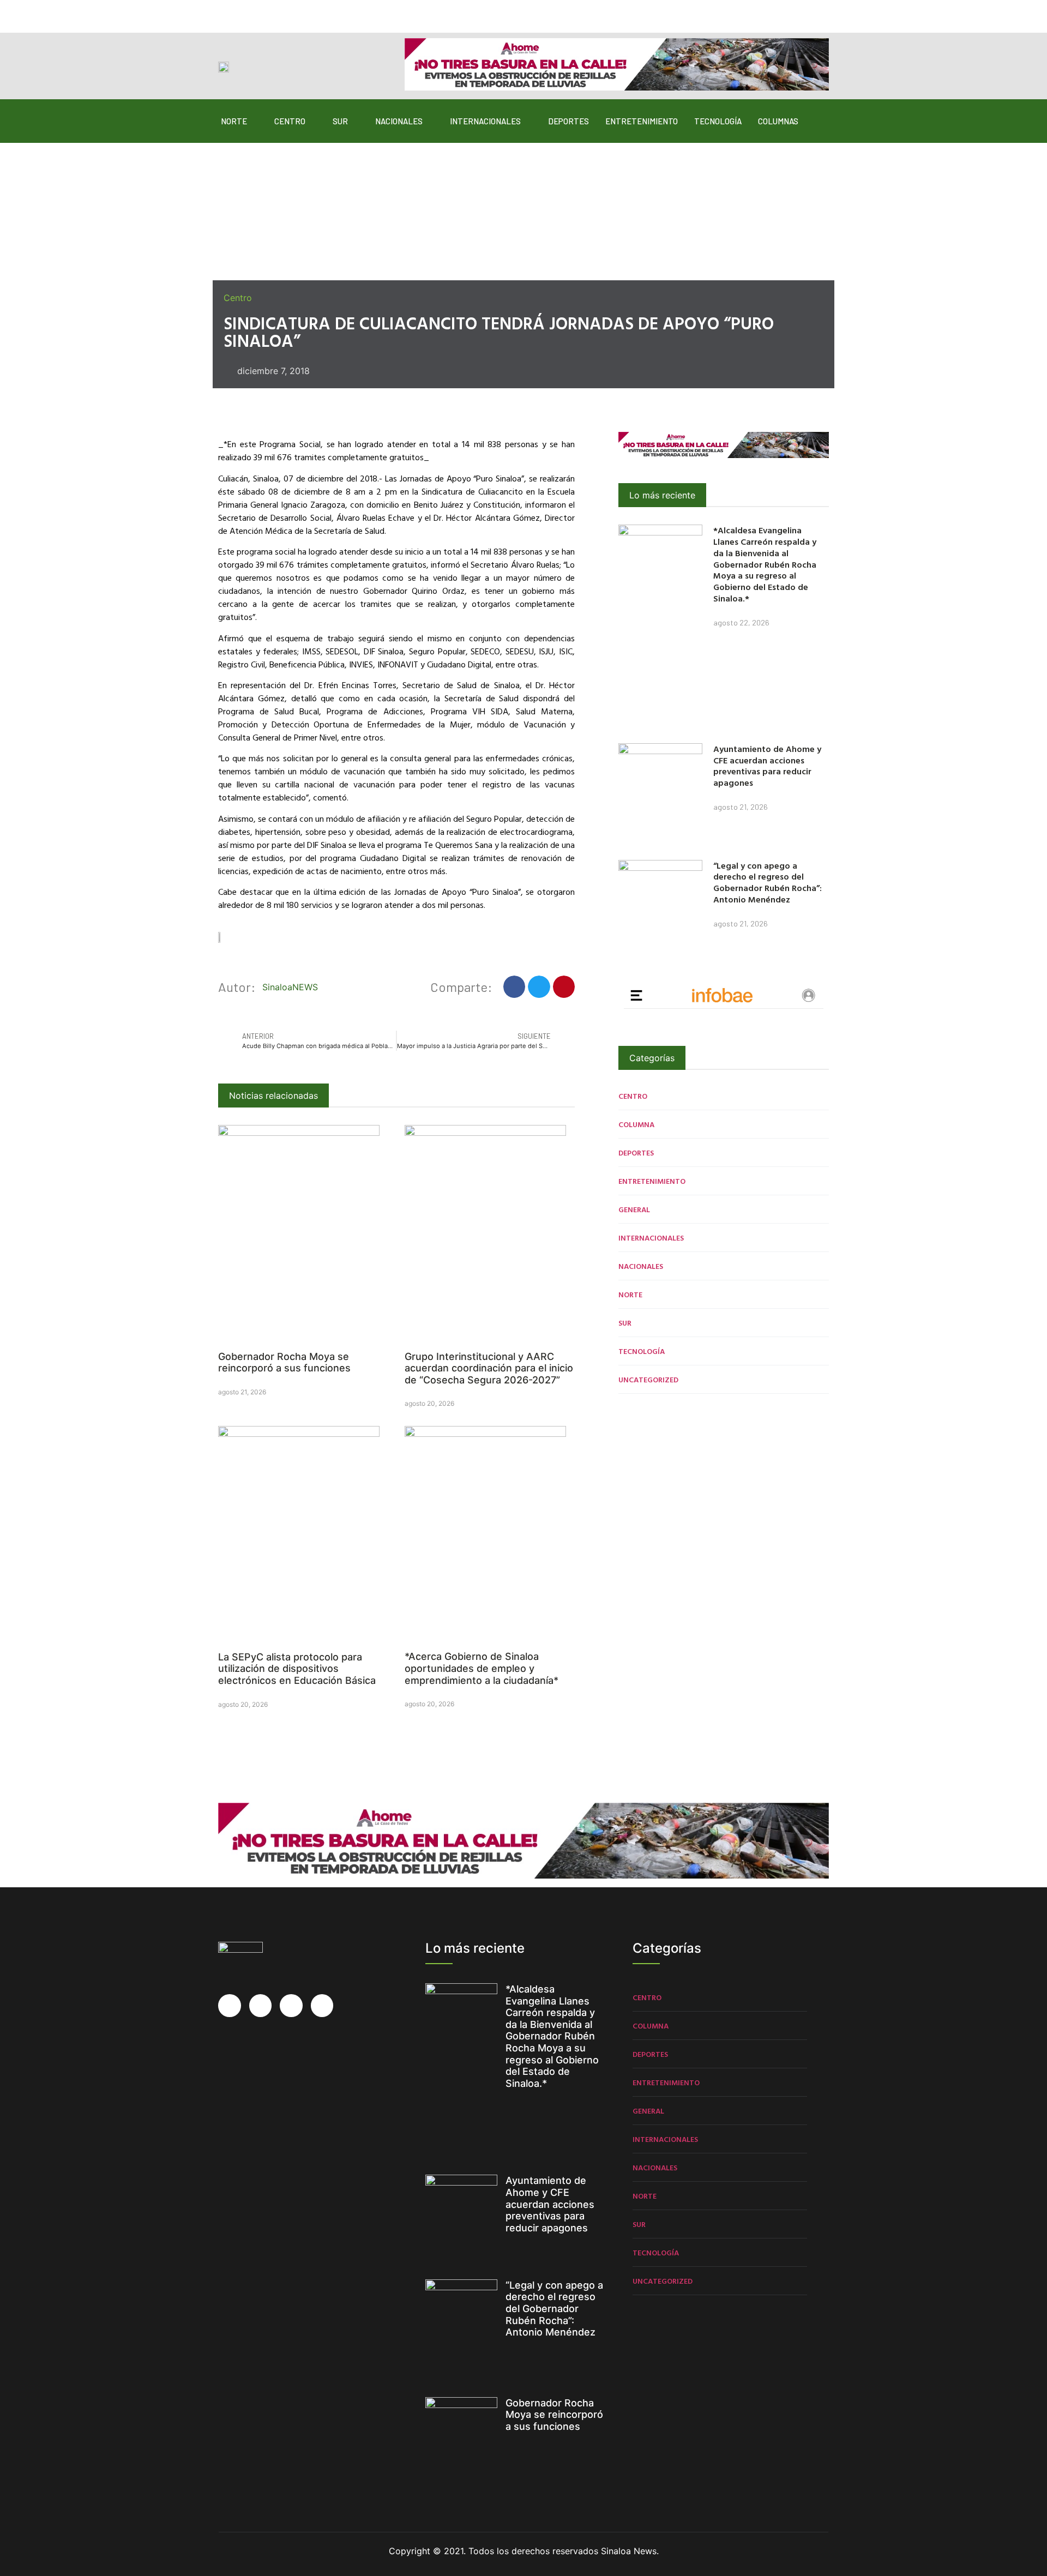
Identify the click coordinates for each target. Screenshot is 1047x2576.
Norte (234, 121)
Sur (340, 121)
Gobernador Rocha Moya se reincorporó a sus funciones (284, 1362)
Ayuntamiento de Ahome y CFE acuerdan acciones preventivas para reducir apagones (767, 766)
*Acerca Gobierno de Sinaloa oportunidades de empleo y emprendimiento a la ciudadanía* (482, 1668)
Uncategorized (648, 1379)
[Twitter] (246, 12)
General (634, 1209)
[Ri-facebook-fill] (225, 12)
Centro (290, 121)
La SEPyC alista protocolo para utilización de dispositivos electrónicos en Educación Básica (297, 1669)
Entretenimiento (642, 121)
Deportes (568, 121)
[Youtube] (288, 12)
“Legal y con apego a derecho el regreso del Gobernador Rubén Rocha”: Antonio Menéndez (768, 882)
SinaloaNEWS (290, 987)
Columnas (778, 121)
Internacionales (485, 121)
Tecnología (718, 121)
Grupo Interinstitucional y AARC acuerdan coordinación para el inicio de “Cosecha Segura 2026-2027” (489, 1368)
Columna (636, 1124)
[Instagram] (267, 12)
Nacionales (399, 121)
